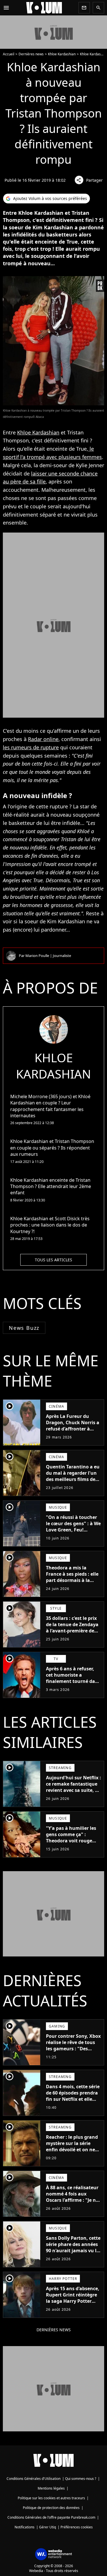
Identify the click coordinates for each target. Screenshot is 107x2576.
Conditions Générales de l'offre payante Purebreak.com (51, 2517)
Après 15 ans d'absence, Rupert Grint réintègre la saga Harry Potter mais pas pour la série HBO (73, 2301)
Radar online (43, 739)
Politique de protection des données (51, 2508)
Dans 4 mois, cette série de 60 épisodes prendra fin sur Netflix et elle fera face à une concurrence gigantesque (73, 2102)
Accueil (9, 54)
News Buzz (24, 1328)
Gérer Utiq (48, 2527)
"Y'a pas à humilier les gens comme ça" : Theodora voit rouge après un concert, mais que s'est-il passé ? (72, 1841)
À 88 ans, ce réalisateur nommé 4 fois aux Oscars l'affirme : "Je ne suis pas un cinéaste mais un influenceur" (72, 2200)
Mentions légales (51, 2488)
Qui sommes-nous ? (81, 2479)
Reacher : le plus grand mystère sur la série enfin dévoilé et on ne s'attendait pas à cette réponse (72, 2150)
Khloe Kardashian (62, 54)
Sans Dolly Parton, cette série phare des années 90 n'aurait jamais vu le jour (73, 2247)
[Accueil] (44, 8)
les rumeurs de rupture (31, 747)
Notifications (25, 2527)
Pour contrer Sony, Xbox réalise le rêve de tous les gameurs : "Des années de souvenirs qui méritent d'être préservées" (73, 2052)
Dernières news (31, 54)
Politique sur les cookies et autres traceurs (51, 2498)
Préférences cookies (77, 2527)
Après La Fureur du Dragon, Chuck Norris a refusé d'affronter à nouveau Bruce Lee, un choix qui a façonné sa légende (73, 1432)
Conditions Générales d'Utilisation (34, 2479)
